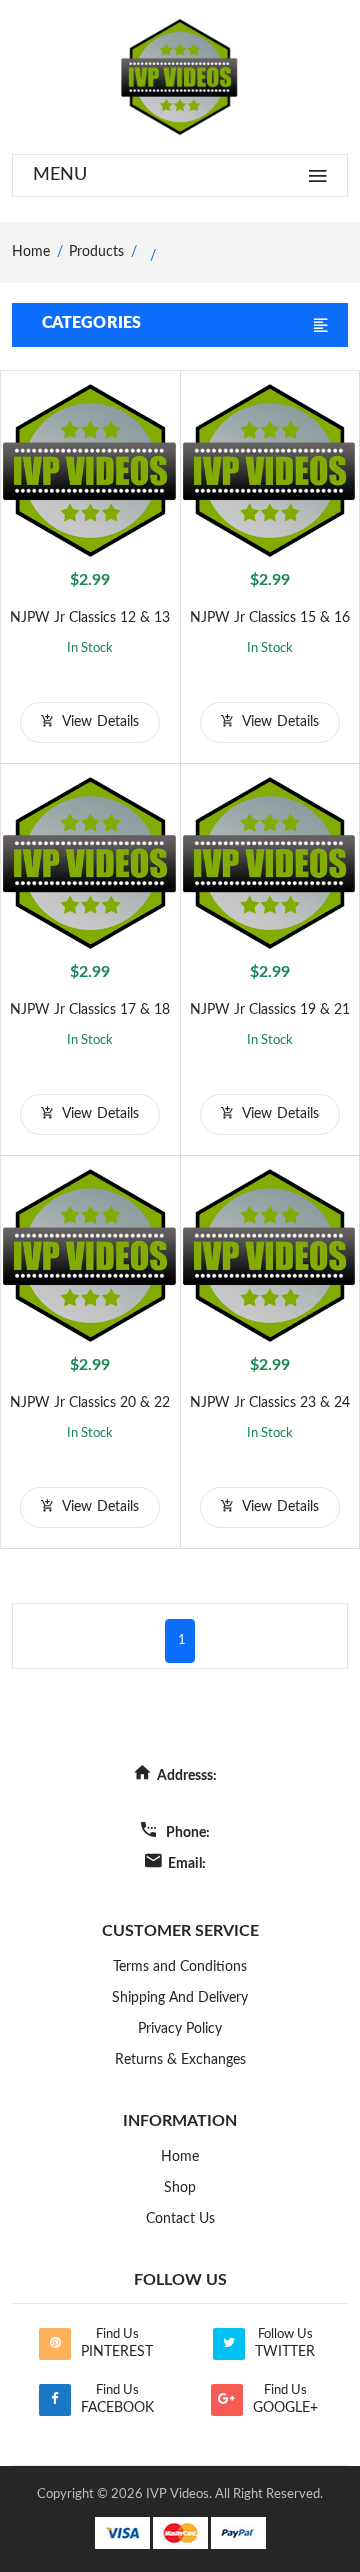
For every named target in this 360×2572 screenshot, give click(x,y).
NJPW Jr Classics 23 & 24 (270, 1403)
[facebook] (55, 2400)
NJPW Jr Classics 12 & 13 (90, 618)
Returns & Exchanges (180, 2060)
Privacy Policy (180, 2029)
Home (180, 2157)
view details (98, 722)
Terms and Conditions (180, 1967)
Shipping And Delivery (180, 1998)
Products (96, 252)
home (31, 252)
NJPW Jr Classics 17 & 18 (90, 1010)
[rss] (55, 2344)
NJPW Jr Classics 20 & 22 (90, 1403)
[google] (227, 2400)
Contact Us (180, 2219)
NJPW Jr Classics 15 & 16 (270, 618)
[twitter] (229, 2344)
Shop (180, 2188)
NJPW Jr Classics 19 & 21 (270, 1010)
